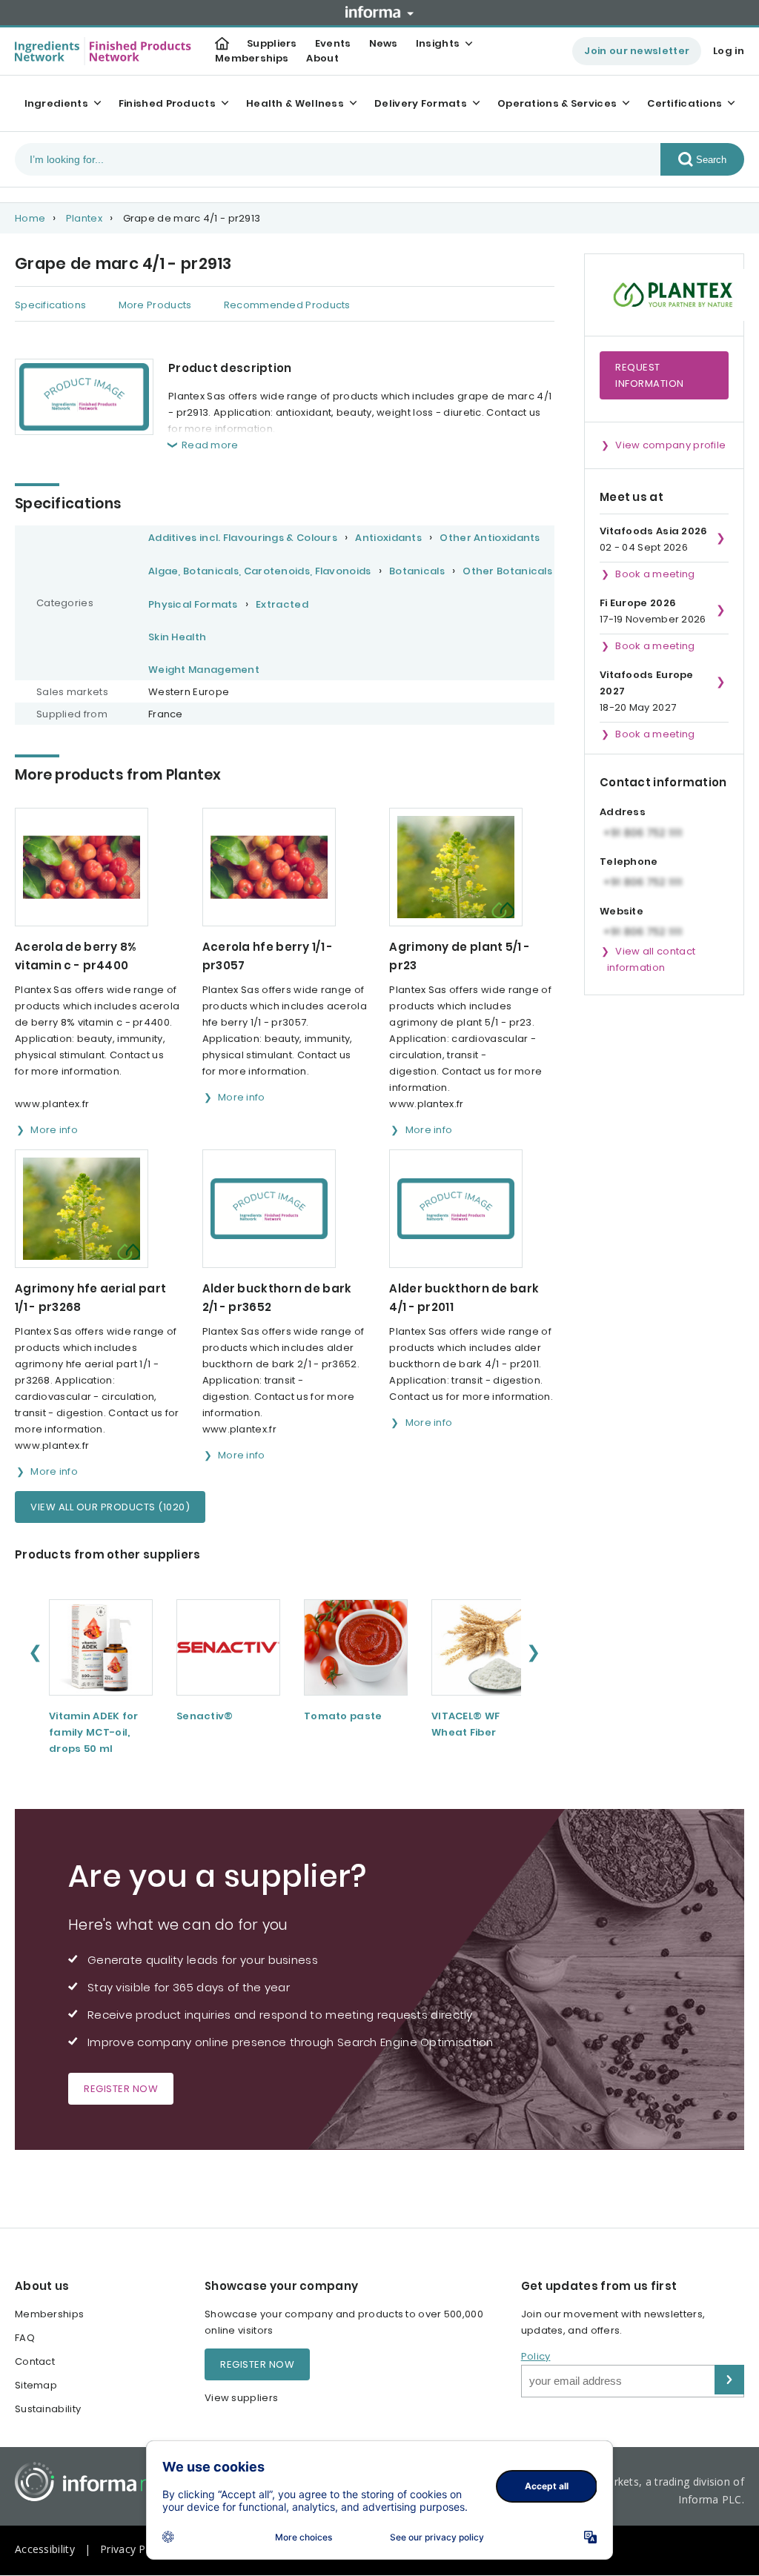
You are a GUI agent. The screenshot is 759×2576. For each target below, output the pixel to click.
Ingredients (56, 103)
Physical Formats (193, 604)
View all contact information (651, 959)
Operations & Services (557, 103)
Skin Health (177, 637)
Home (30, 218)
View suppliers (241, 2398)
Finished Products (167, 103)
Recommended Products (287, 305)
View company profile (670, 445)
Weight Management (204, 670)
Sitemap (36, 2385)
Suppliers (272, 43)
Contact (35, 2361)
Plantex (84, 218)
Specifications (50, 305)
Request (650, 375)
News (384, 43)
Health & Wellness (295, 103)
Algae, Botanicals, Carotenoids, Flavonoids (260, 571)
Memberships (252, 58)
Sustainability (48, 2409)
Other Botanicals (507, 571)
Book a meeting (655, 574)
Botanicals (417, 571)
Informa (379, 12)
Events (333, 43)
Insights (438, 43)
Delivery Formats (421, 103)
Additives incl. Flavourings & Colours (243, 538)
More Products (155, 305)
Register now (121, 2089)
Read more (210, 445)
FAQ (25, 2338)
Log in (729, 51)
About (322, 58)
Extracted (282, 604)
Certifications (685, 103)
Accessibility (45, 2549)
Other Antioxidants (490, 538)
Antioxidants (388, 538)
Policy (536, 2356)
